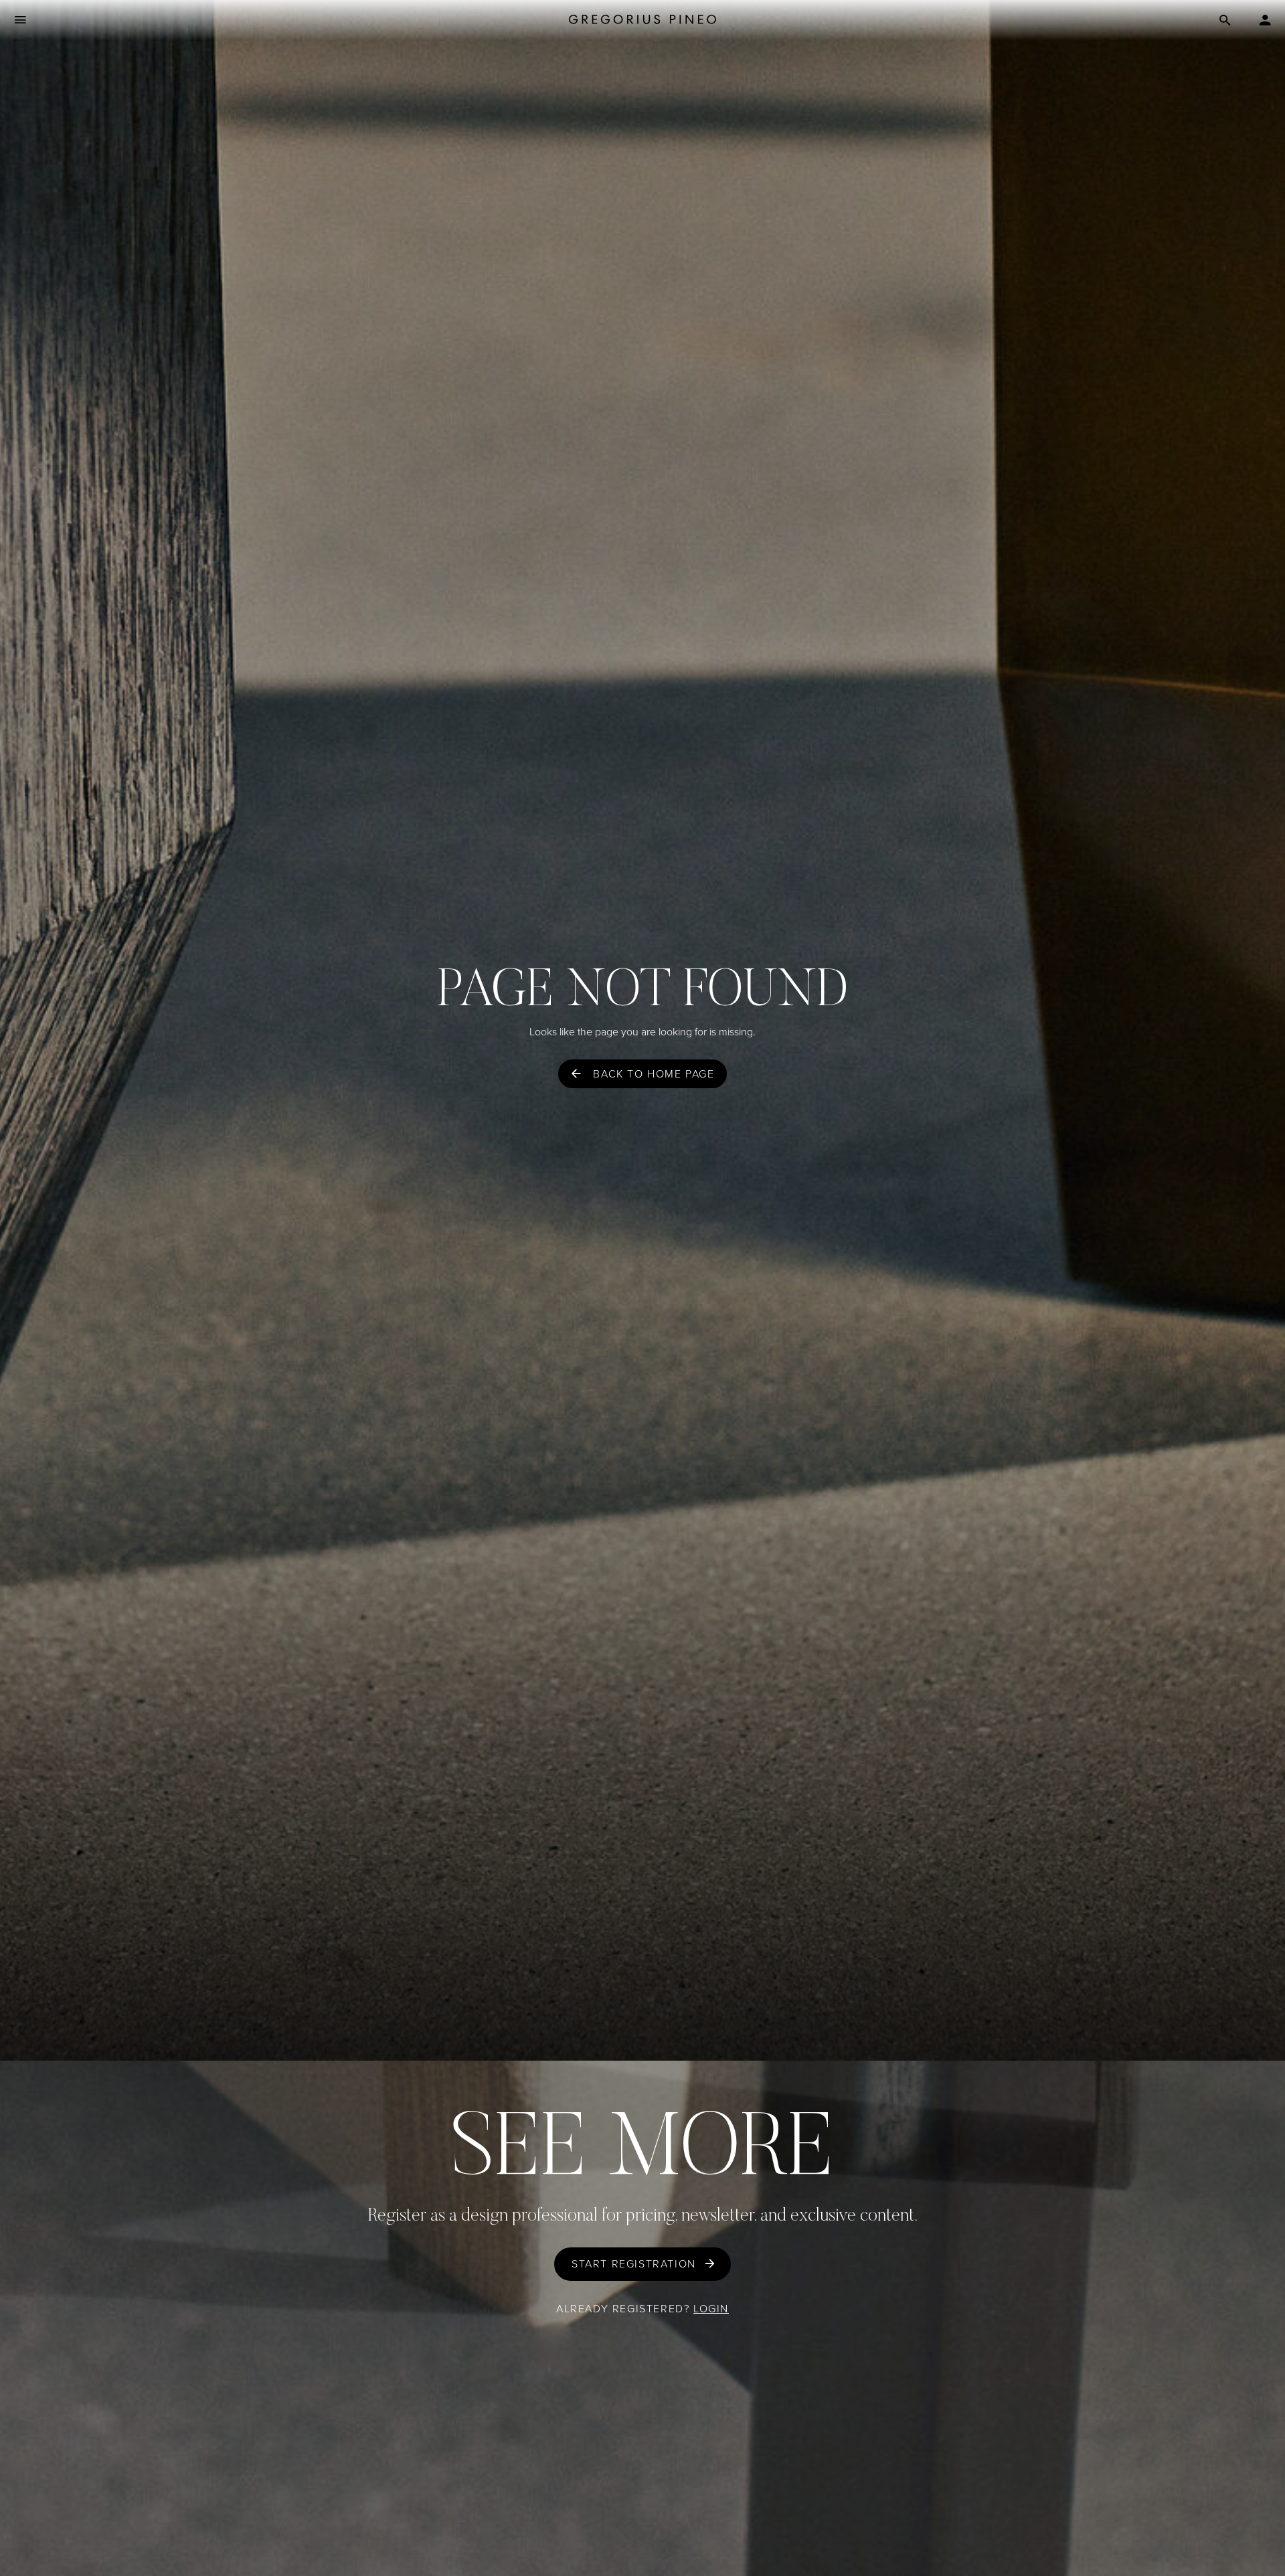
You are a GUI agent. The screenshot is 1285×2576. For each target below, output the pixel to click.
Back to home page (654, 1074)
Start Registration (634, 2264)
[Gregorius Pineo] (642, 20)
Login (711, 2309)
